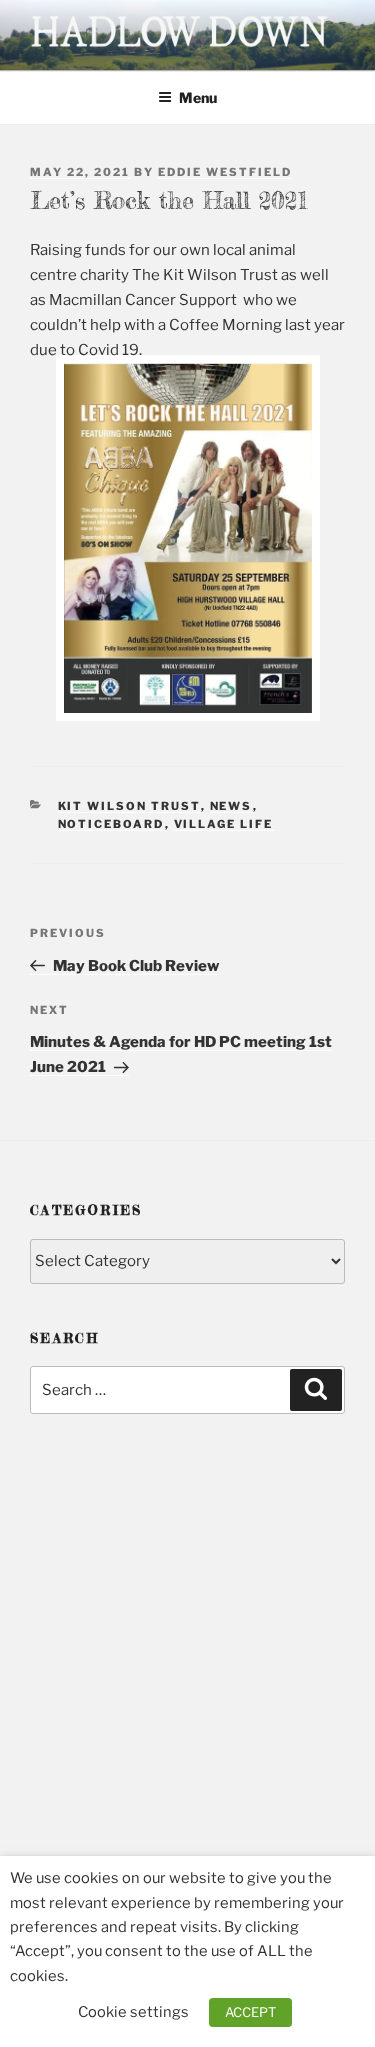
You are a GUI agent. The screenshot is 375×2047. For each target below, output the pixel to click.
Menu (198, 97)
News (231, 806)
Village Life (224, 824)
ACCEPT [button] (250, 2012)
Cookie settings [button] (133, 2012)
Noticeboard (111, 824)
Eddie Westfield (225, 172)
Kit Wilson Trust (129, 806)
